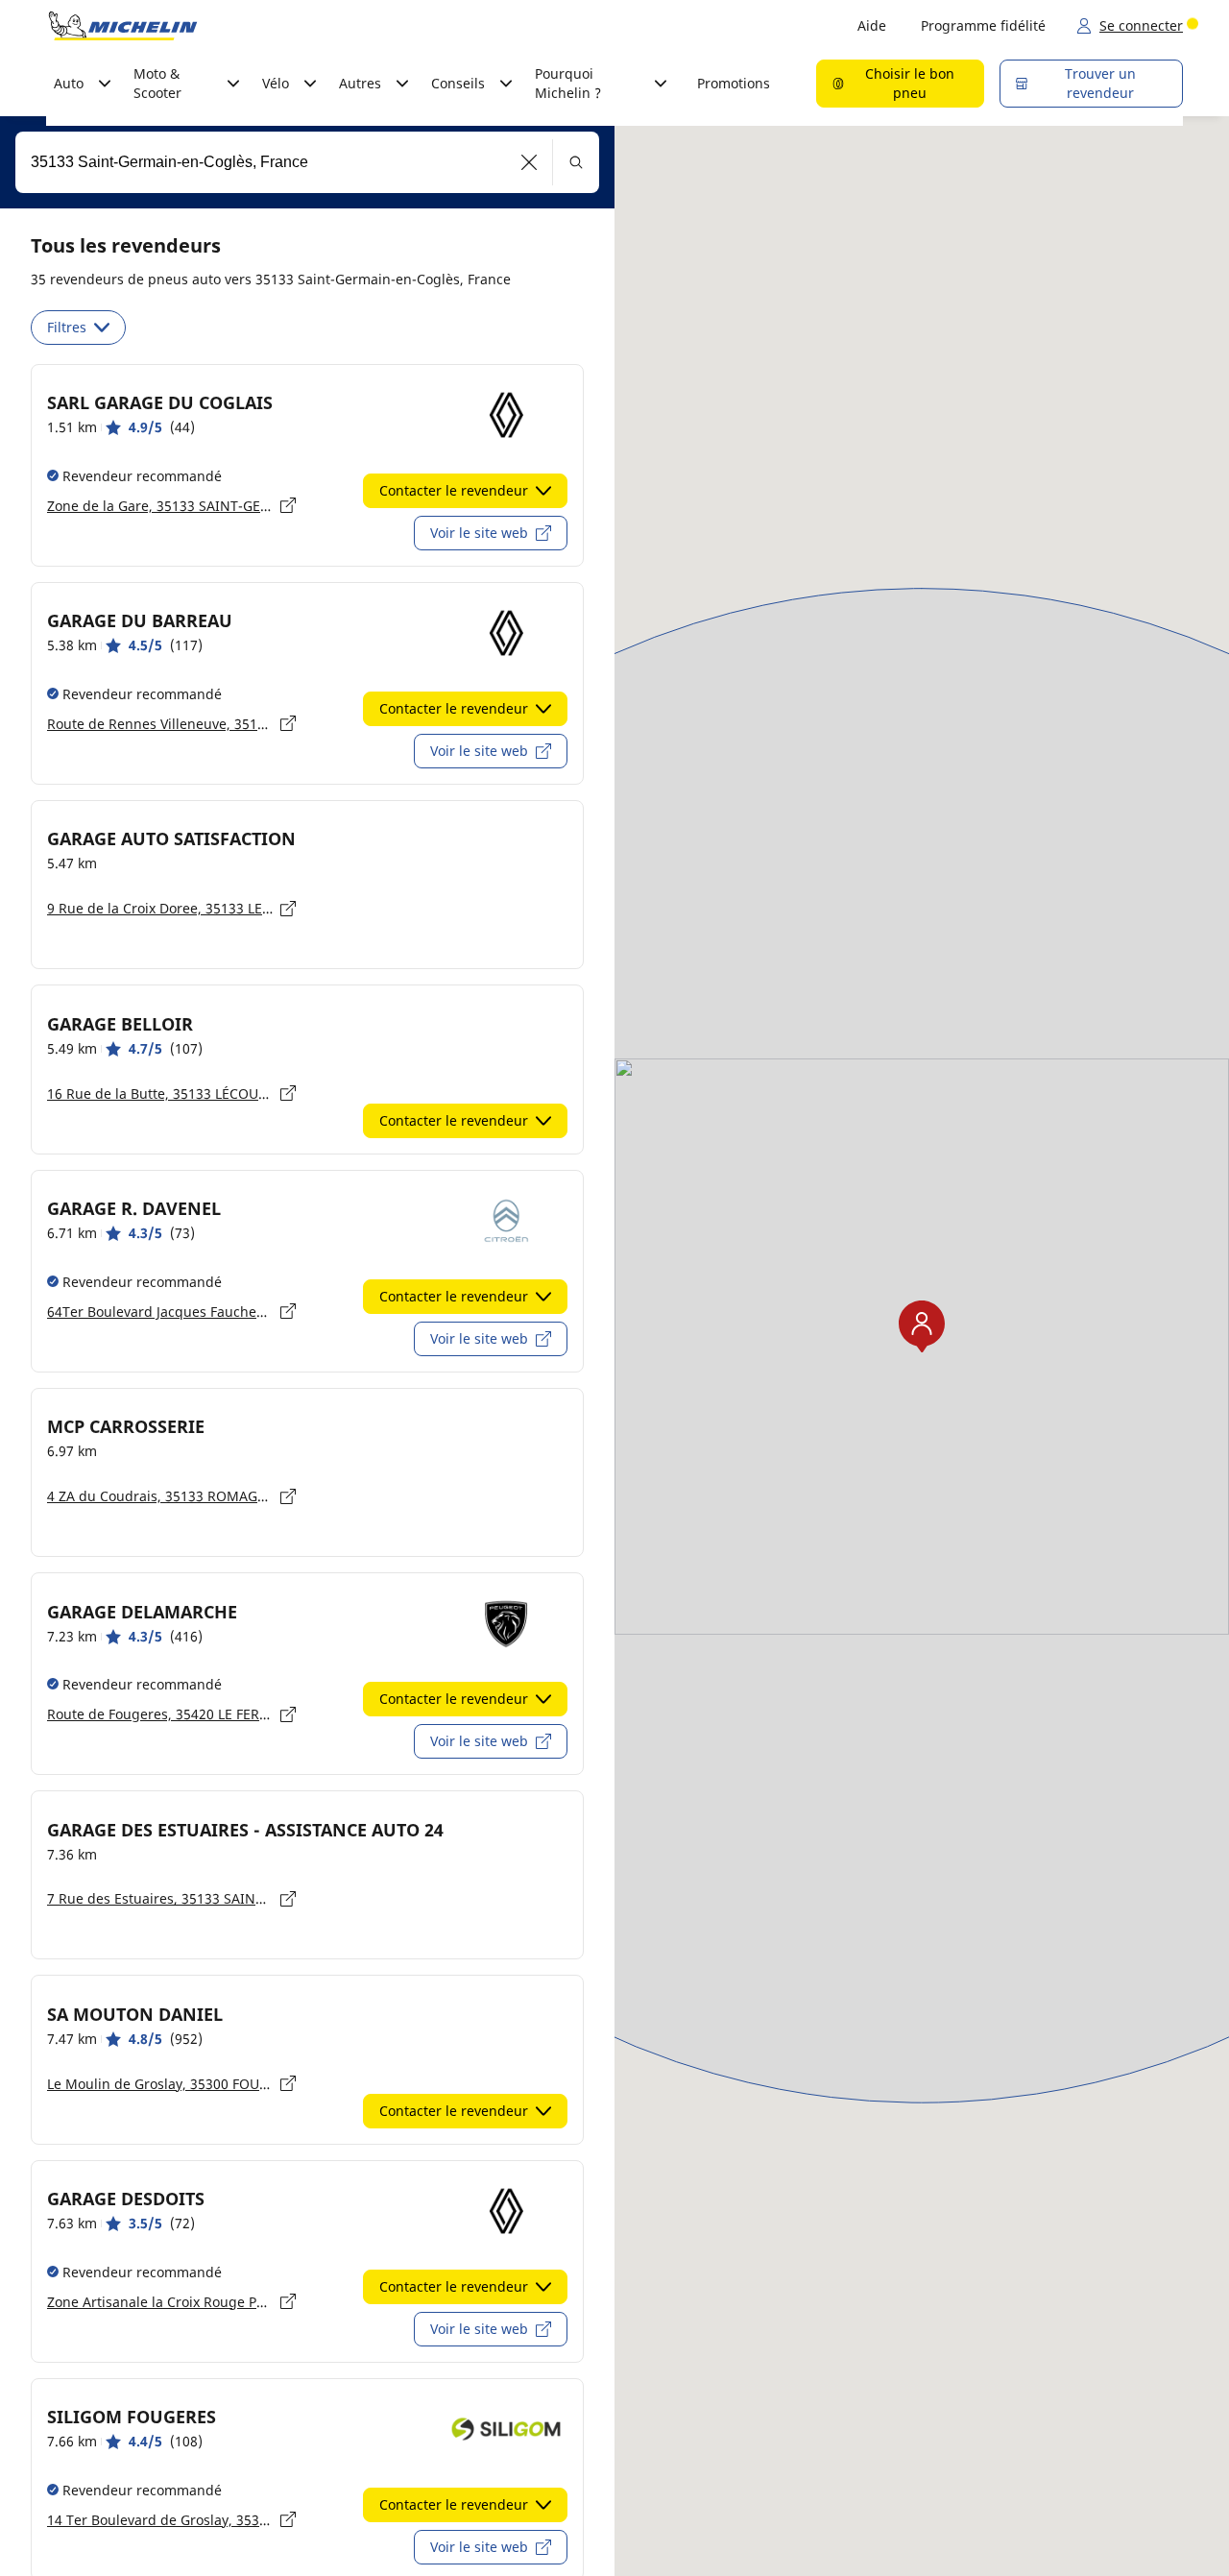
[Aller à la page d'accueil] (123, 26)
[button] (530, 162)
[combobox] (307, 162)
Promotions (734, 83)
